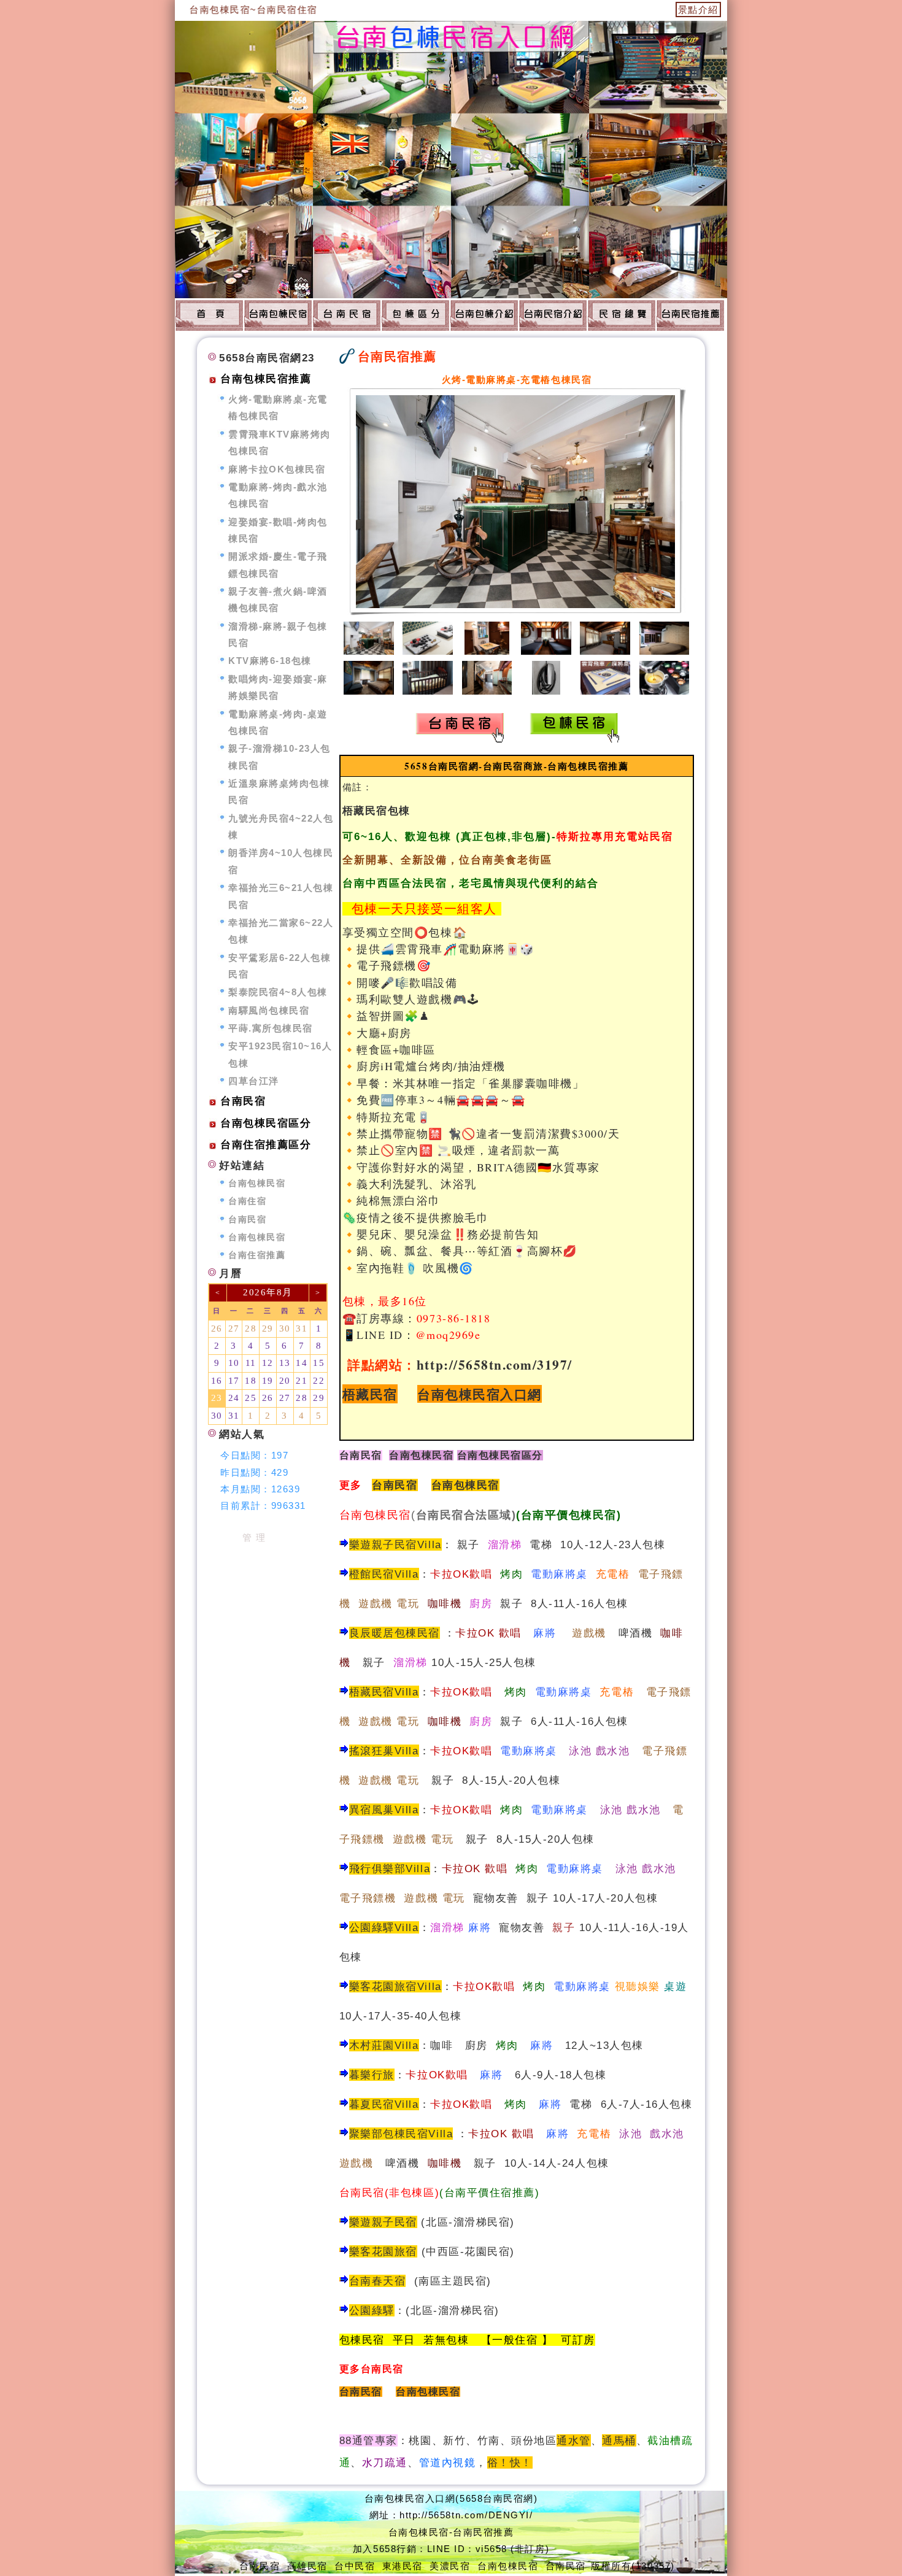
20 (285, 1381)
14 (302, 1363)
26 (217, 1328)
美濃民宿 (450, 2566)
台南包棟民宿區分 (266, 1123)
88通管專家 (368, 2440)
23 (217, 1398)
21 (302, 1381)
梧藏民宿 (370, 1394)
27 (234, 1328)
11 (251, 1363)
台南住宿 (247, 1201)
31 (302, 1328)
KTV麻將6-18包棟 (270, 661)
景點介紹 (698, 10)
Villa (407, 2104)
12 (268, 1363)
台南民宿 (361, 1455)
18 (251, 1381)
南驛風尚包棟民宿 (269, 1010)
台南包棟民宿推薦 (266, 379)
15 (319, 1363)
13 (285, 1363)
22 (319, 1381)
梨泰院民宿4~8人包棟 (278, 992)
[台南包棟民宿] (209, 315)
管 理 (254, 1537)
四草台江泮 (254, 1081)
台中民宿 (355, 2566)
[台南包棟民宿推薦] (415, 315)
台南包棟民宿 (465, 1485)
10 (234, 1363)
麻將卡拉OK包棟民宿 (277, 469)
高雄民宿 (307, 2566)
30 (285, 1328)
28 (251, 1328)
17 (234, 1381)
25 (251, 1398)
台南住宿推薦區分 (266, 1145)
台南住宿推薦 (257, 1255)
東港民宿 (403, 2566)
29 (268, 1328)
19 (268, 1381)
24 (234, 1398)
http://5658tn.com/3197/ (495, 1364)
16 (217, 1381)
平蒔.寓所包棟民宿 (271, 1028)
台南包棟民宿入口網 (480, 1394)
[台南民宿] (347, 315)
